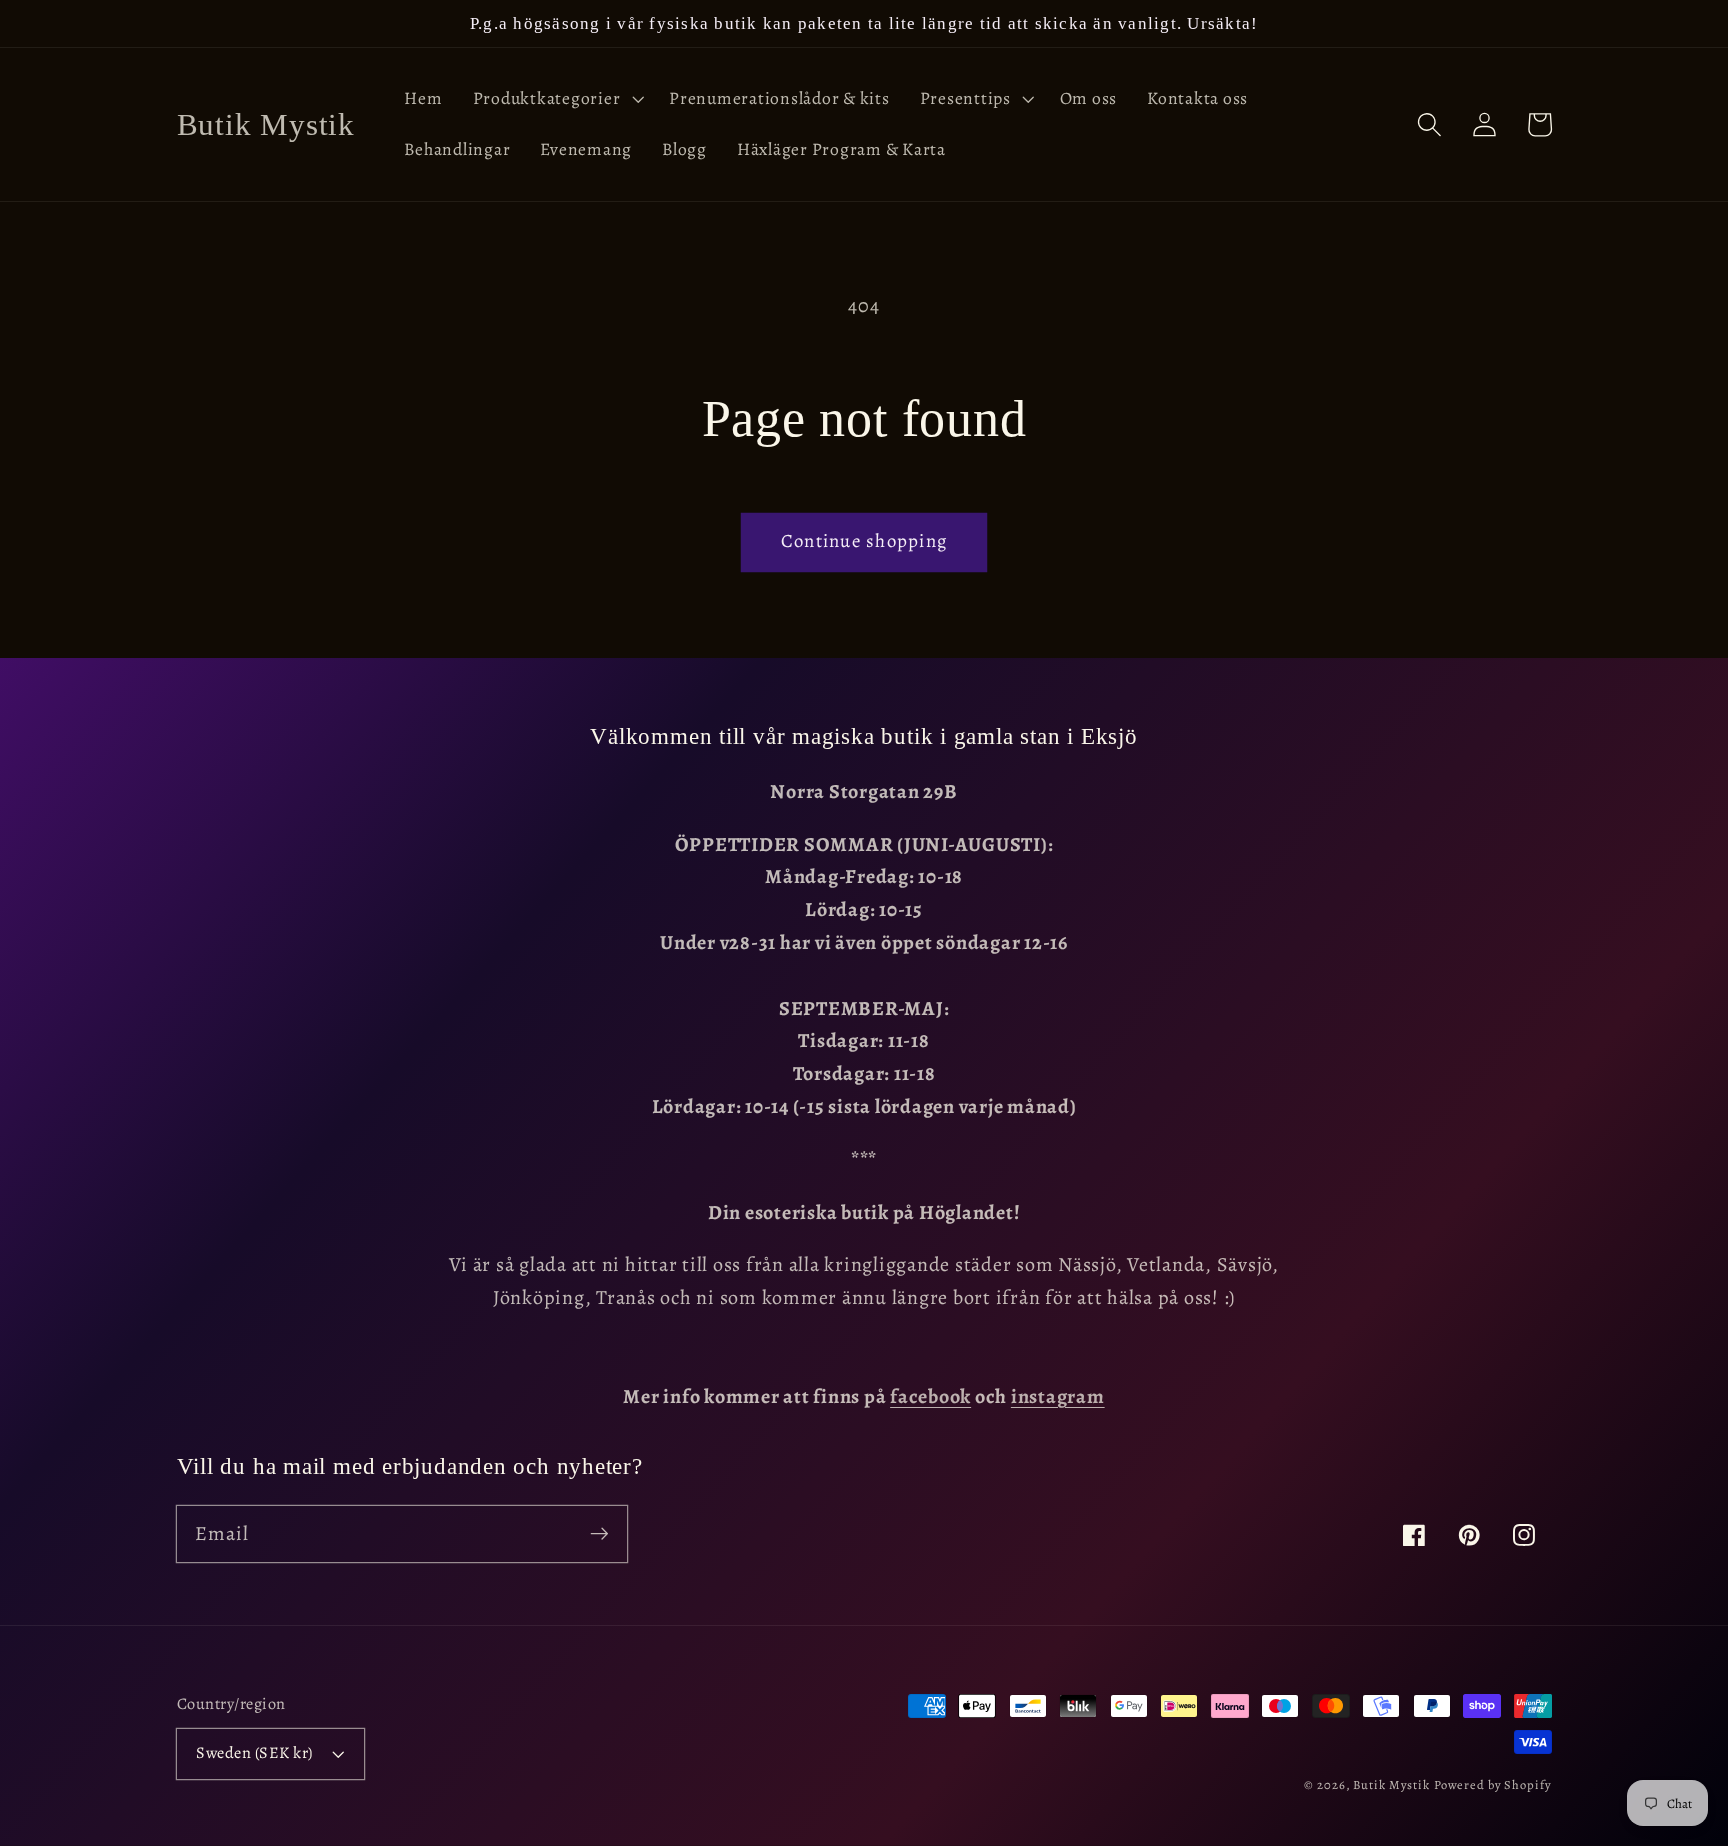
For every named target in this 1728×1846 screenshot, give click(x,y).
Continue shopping (864, 540)
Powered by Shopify (1493, 1784)
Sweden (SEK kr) (254, 1752)
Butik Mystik (1391, 1784)
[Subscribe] (599, 1533)
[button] (556, 99)
